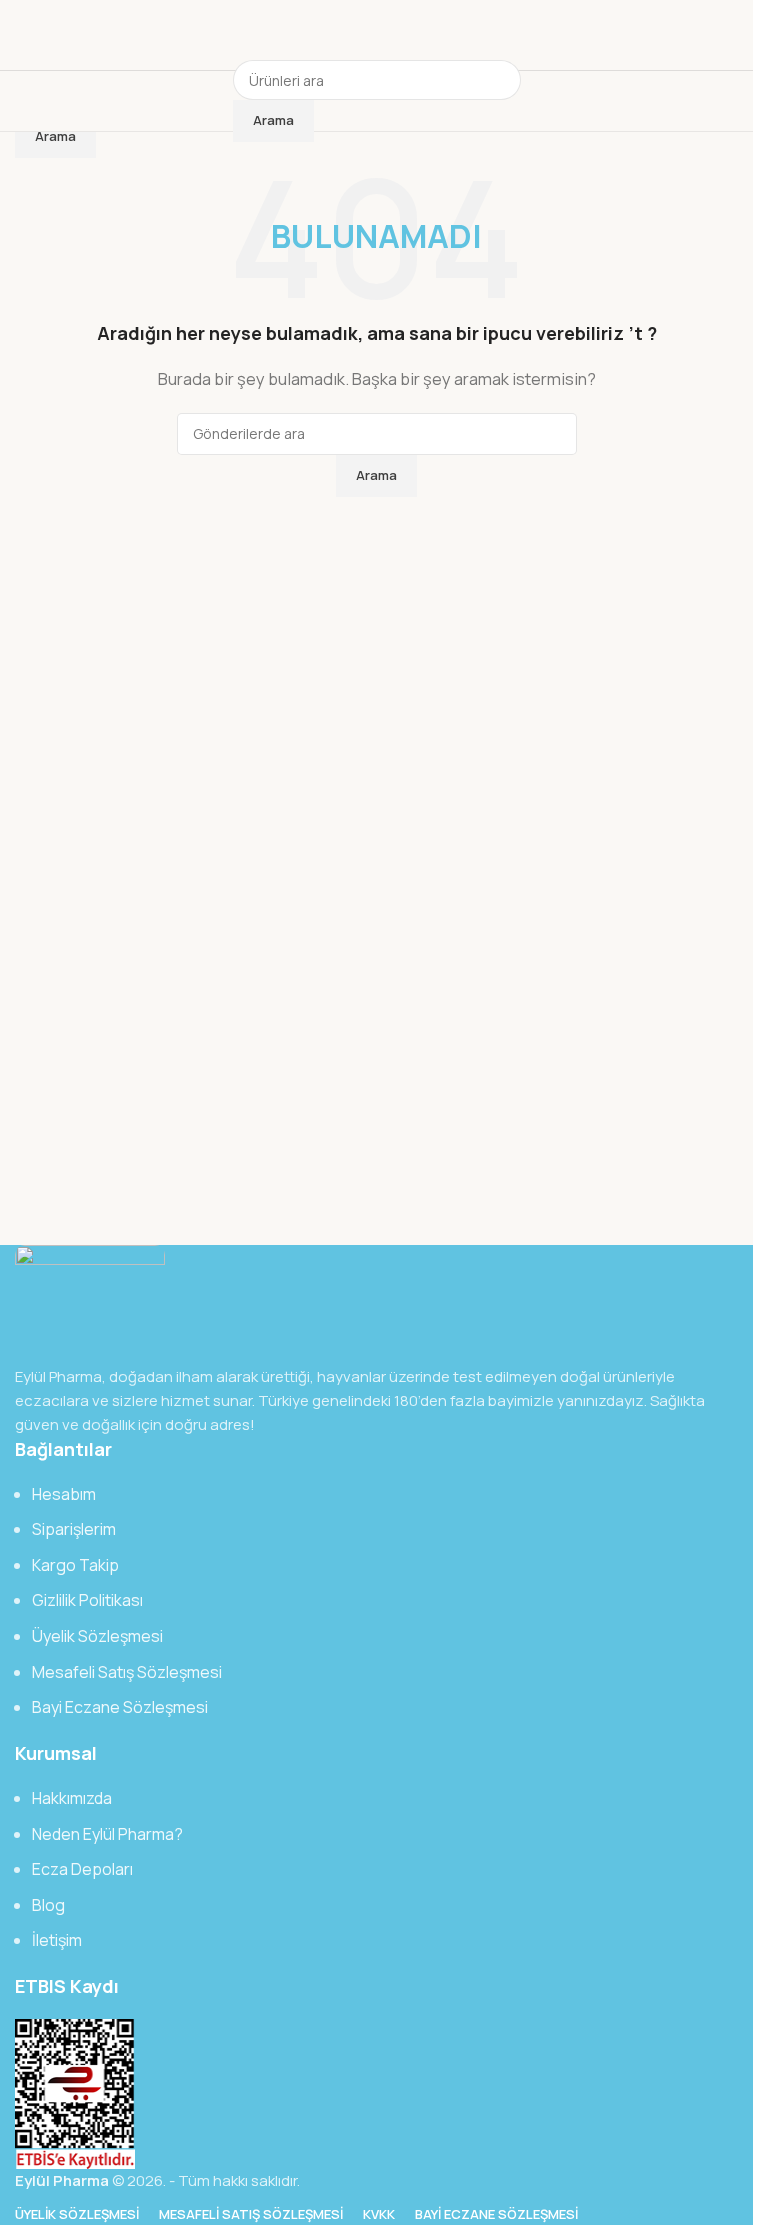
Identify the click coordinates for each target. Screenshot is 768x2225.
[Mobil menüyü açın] (215, 101)
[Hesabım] (539, 101)
